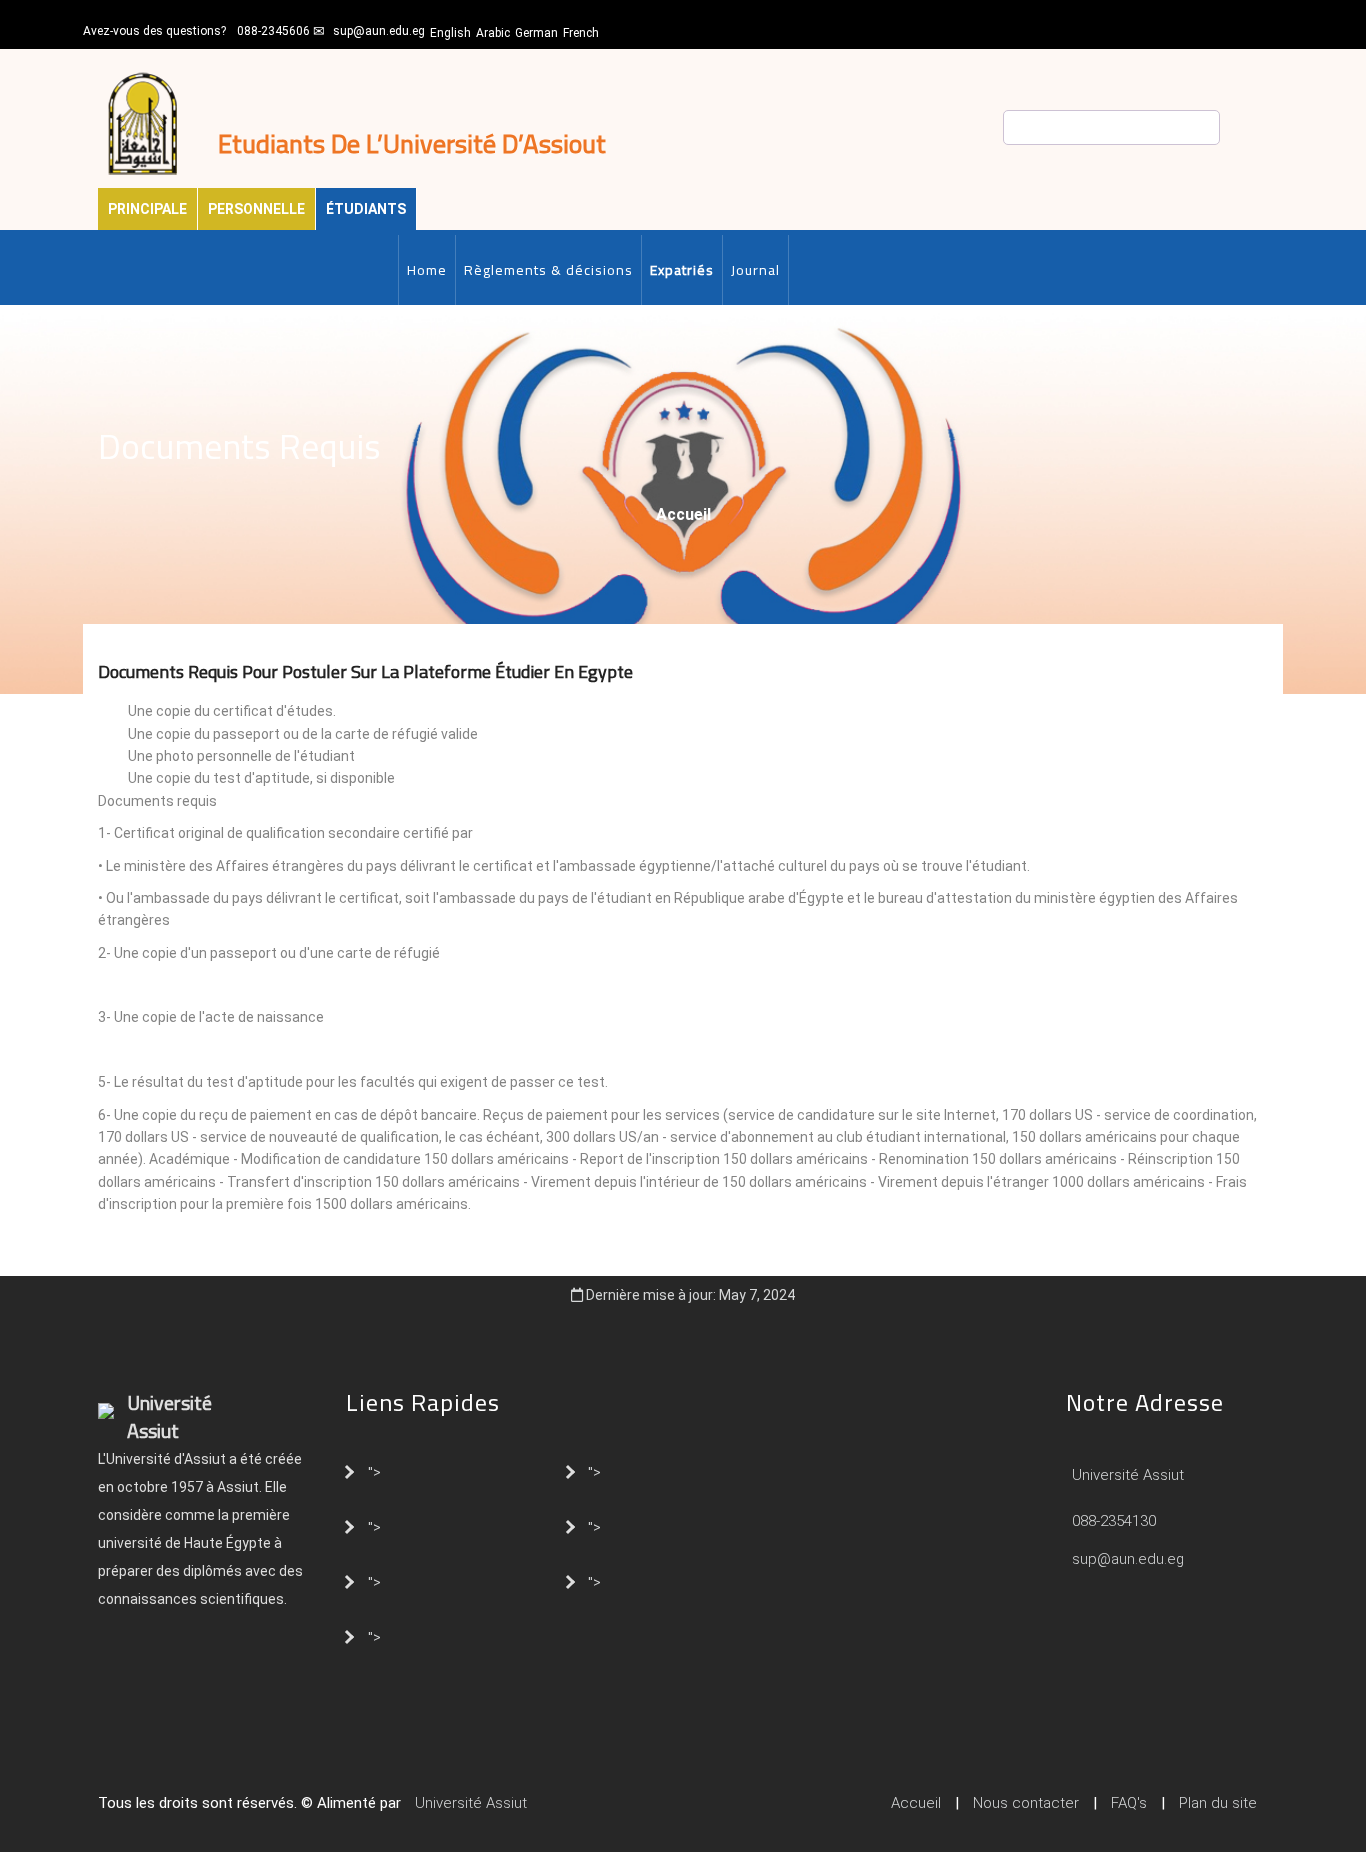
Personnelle (256, 209)
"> (374, 1471)
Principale (147, 209)
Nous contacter (1026, 1803)
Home (427, 270)
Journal (755, 270)
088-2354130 (1114, 1521)
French (581, 33)
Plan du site (1218, 1803)
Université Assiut (1126, 1475)
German (536, 33)
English (450, 33)
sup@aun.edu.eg (379, 31)
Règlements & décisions (548, 270)
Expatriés (682, 270)
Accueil (683, 514)
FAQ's (1129, 1803)
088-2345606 (273, 31)
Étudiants (366, 209)
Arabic (493, 33)
